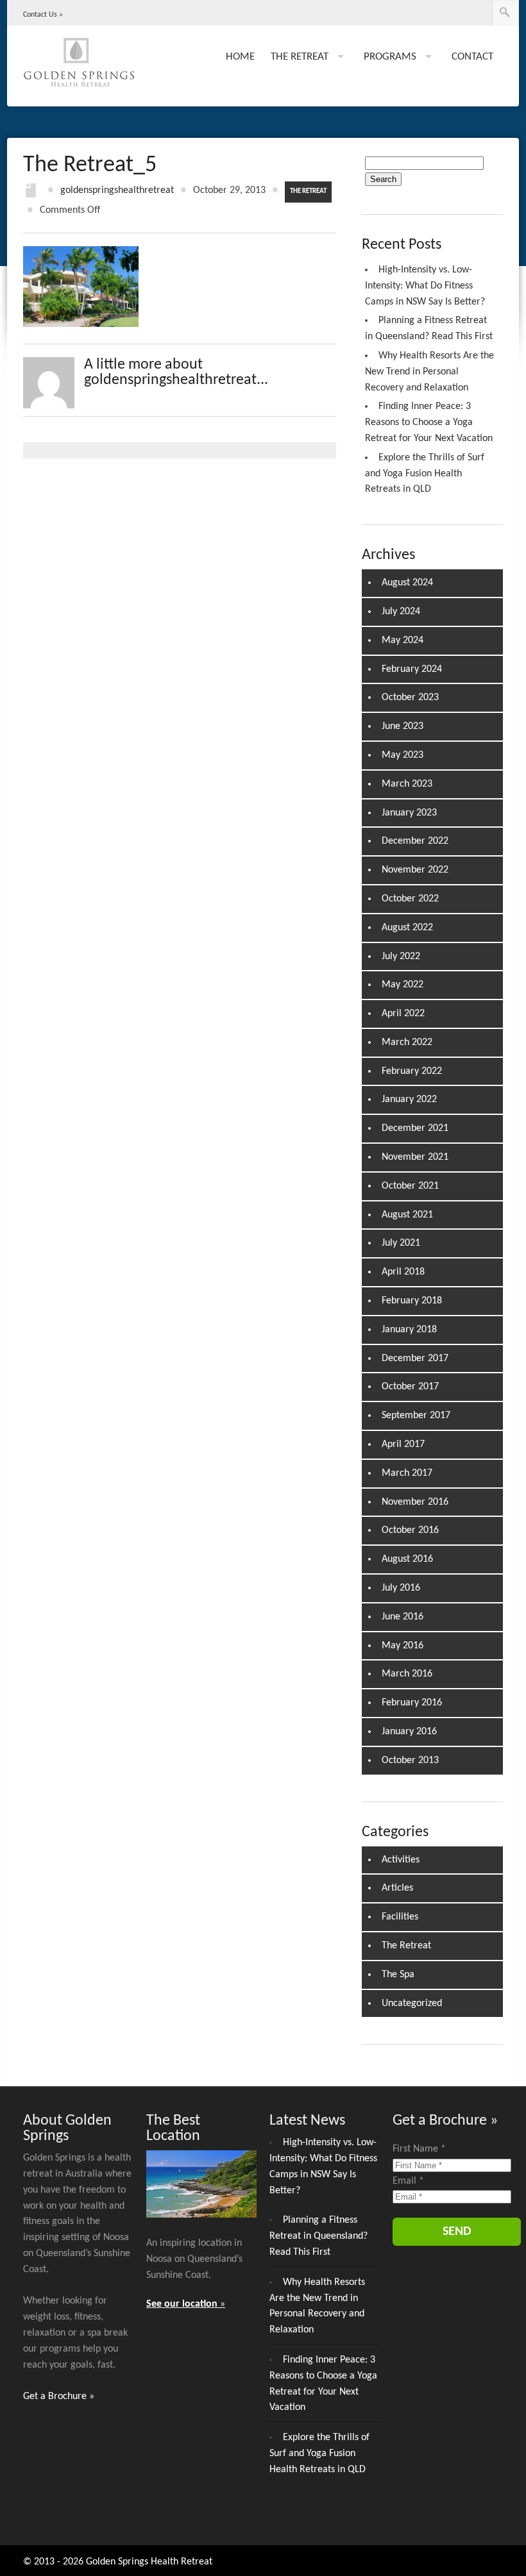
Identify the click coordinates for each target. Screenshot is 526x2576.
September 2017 (416, 1416)
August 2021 (407, 1215)
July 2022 (401, 957)
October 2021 (410, 1186)
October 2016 (410, 1530)
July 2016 (401, 1588)
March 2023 (407, 784)
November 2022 (415, 870)
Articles (397, 1888)
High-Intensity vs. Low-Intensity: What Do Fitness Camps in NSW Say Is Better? (425, 286)
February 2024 (412, 669)
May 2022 (403, 985)
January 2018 (409, 1330)
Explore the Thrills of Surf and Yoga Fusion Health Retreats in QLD (425, 474)
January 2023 (409, 813)
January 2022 (409, 1100)
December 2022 (415, 841)
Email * (408, 2181)
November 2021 (415, 1157)
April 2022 (403, 1014)
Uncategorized (412, 2003)
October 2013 (410, 1761)
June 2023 (403, 726)
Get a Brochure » (59, 2396)
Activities (401, 1860)
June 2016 (403, 1617)
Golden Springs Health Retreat (149, 2562)
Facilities (400, 1917)
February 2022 (412, 1071)
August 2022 (407, 928)
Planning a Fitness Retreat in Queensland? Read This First (318, 2236)
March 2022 (407, 1042)
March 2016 (407, 1674)
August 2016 (407, 1559)
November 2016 (415, 1502)
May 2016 (403, 1646)
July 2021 (401, 1243)
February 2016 (412, 1703)
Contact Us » (43, 15)
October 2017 (410, 1387)
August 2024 (407, 583)
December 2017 (415, 1359)
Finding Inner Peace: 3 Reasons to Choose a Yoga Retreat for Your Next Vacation (429, 422)
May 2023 (403, 755)
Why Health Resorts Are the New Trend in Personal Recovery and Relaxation (429, 372)
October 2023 (410, 698)
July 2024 (401, 612)
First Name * (419, 2149)
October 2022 (410, 899)
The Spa (398, 1975)
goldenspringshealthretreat (117, 190)
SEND (457, 2232)
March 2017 (407, 1473)
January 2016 (409, 1732)
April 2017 (403, 1444)
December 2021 (415, 1128)
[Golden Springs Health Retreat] (79, 67)
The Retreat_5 (90, 165)
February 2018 (412, 1301)
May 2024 (403, 640)
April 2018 (403, 1272)
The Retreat (308, 191)
